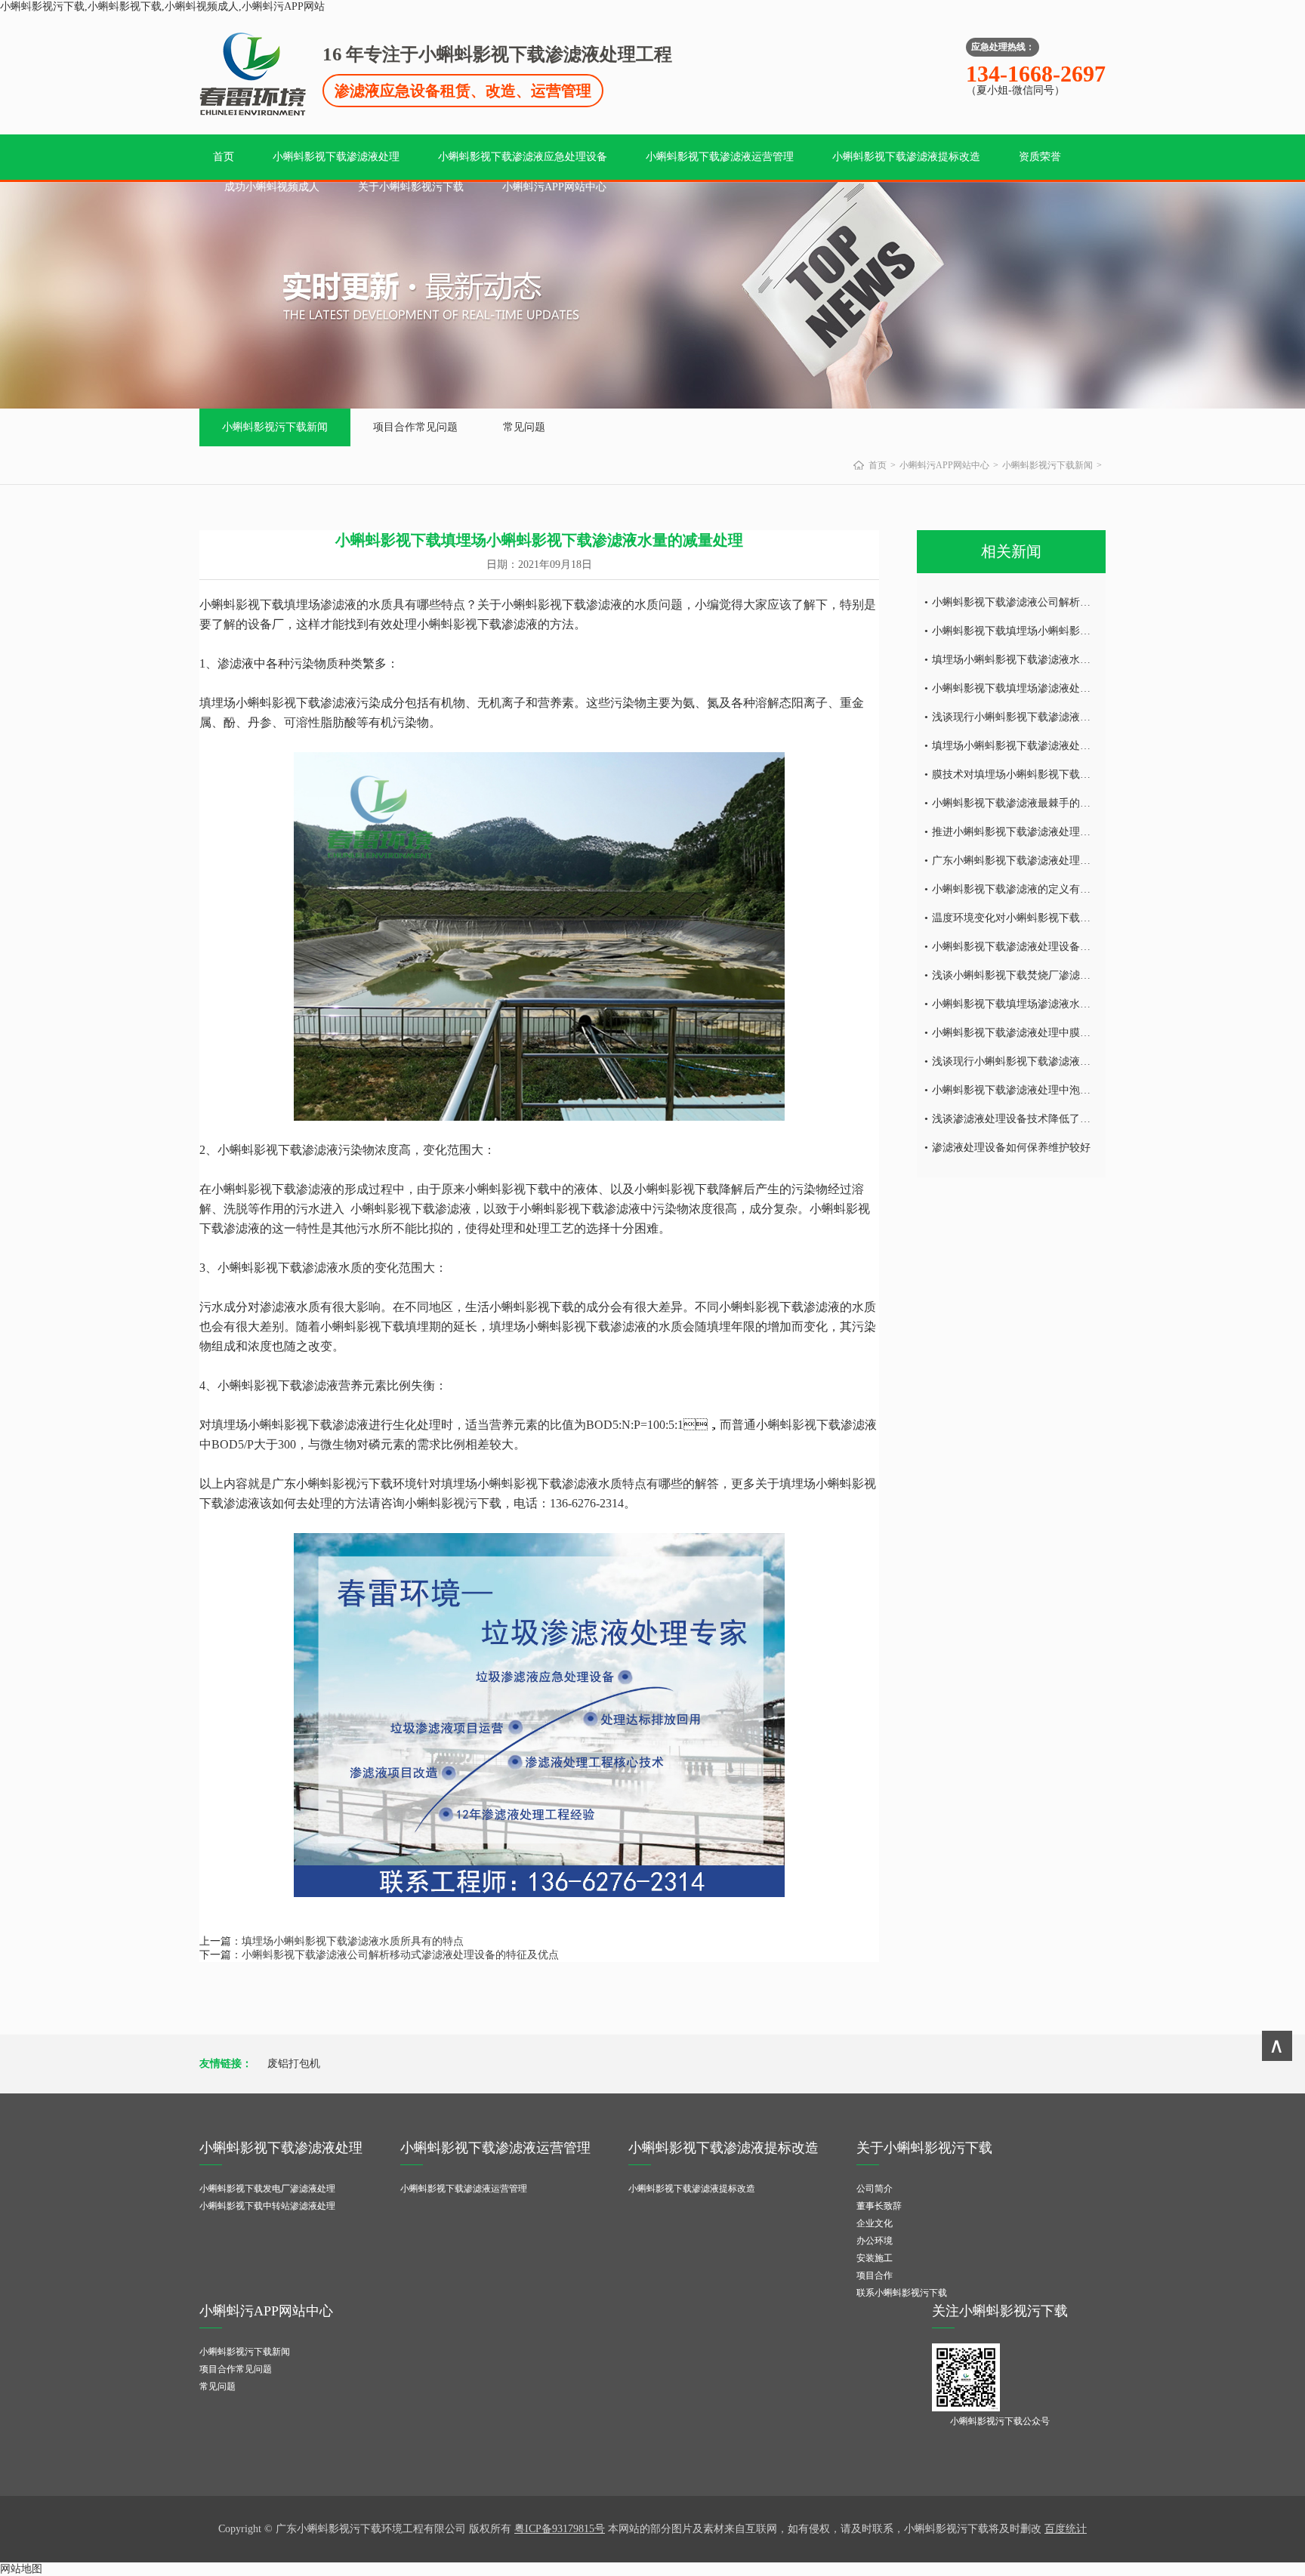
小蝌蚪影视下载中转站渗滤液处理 (267, 2206)
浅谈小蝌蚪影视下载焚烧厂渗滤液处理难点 (1032, 975)
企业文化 (875, 2223)
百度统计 (1066, 2529)
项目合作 (875, 2275)
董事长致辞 (879, 2206)
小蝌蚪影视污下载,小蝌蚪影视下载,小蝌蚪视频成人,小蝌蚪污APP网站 (162, 6)
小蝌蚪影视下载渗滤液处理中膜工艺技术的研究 (1043, 1033)
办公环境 (875, 2241)
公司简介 (875, 2189)
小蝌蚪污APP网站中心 (554, 187)
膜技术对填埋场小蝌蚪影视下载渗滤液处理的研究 (1048, 774)
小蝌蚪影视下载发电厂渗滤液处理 (267, 2189)
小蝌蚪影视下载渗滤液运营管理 (720, 157)
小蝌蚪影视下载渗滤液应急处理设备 (523, 157)
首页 (224, 157)
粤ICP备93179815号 (560, 2529)
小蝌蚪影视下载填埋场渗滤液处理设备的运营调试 (1048, 688)
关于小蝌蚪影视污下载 (411, 187)
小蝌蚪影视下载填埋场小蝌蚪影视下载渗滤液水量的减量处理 (1075, 631)
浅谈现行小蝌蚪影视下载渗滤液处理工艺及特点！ (1048, 1061)
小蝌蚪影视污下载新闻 (275, 427)
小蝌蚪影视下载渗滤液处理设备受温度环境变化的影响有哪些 (1075, 947)
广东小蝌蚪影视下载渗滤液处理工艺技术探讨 (1038, 861)
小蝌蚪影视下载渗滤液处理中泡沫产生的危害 (1038, 1090)
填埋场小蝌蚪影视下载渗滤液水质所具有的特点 (353, 1941)
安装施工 (875, 2258)
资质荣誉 (1040, 157)
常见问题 (524, 427)
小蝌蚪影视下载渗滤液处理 (336, 157)
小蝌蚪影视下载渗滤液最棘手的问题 (1017, 803)
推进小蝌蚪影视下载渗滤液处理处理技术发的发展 (1048, 832)
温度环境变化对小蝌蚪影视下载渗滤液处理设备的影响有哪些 (1075, 918)
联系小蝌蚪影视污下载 (902, 2293)
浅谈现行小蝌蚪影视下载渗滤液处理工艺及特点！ (1048, 717)
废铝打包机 (294, 2064)
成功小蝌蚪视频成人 (272, 187)
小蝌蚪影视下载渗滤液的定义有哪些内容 (1027, 889)
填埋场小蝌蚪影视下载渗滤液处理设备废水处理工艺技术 (1064, 746)
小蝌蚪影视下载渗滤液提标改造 (906, 157)
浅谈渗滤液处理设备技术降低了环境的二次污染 (1043, 1119)
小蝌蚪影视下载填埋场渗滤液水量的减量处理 (1038, 1004)
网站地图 (21, 2569)
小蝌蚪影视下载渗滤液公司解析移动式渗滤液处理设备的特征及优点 (400, 1955)
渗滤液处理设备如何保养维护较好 (1011, 1148)
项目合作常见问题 (415, 427)
